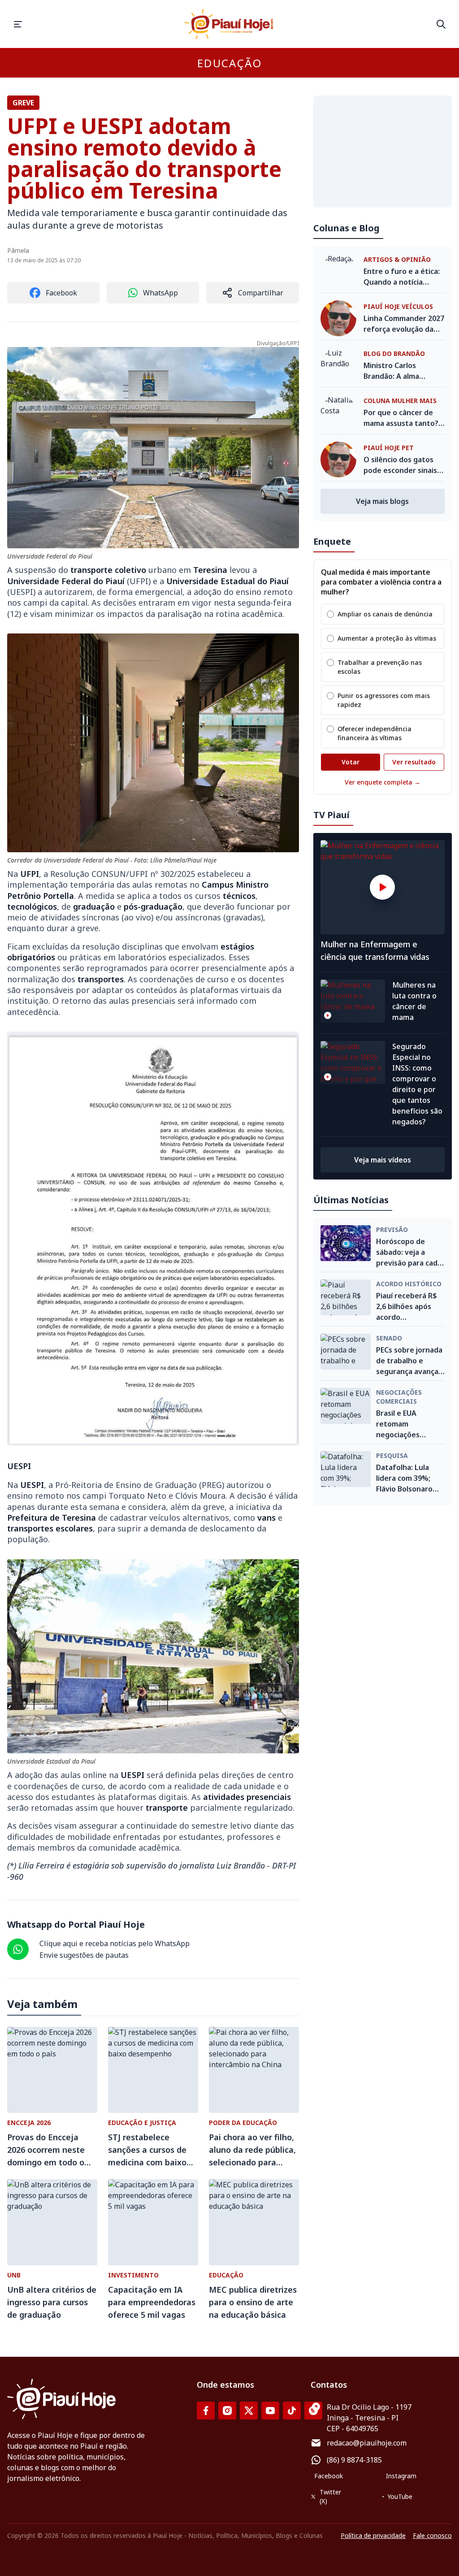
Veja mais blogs (382, 501)
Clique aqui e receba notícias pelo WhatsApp (115, 1943)
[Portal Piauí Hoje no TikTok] (292, 2411)
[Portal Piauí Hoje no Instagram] (227, 2411)
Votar (351, 762)
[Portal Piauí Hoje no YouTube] (270, 2411)
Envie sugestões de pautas (84, 1955)
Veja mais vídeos (383, 1160)
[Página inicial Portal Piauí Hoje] (229, 24)
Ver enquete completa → (383, 782)
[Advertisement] (383, 152)
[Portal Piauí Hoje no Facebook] (206, 2411)
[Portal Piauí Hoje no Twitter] (249, 2411)
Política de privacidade (373, 2535)
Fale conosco (432, 2535)
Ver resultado (414, 762)
